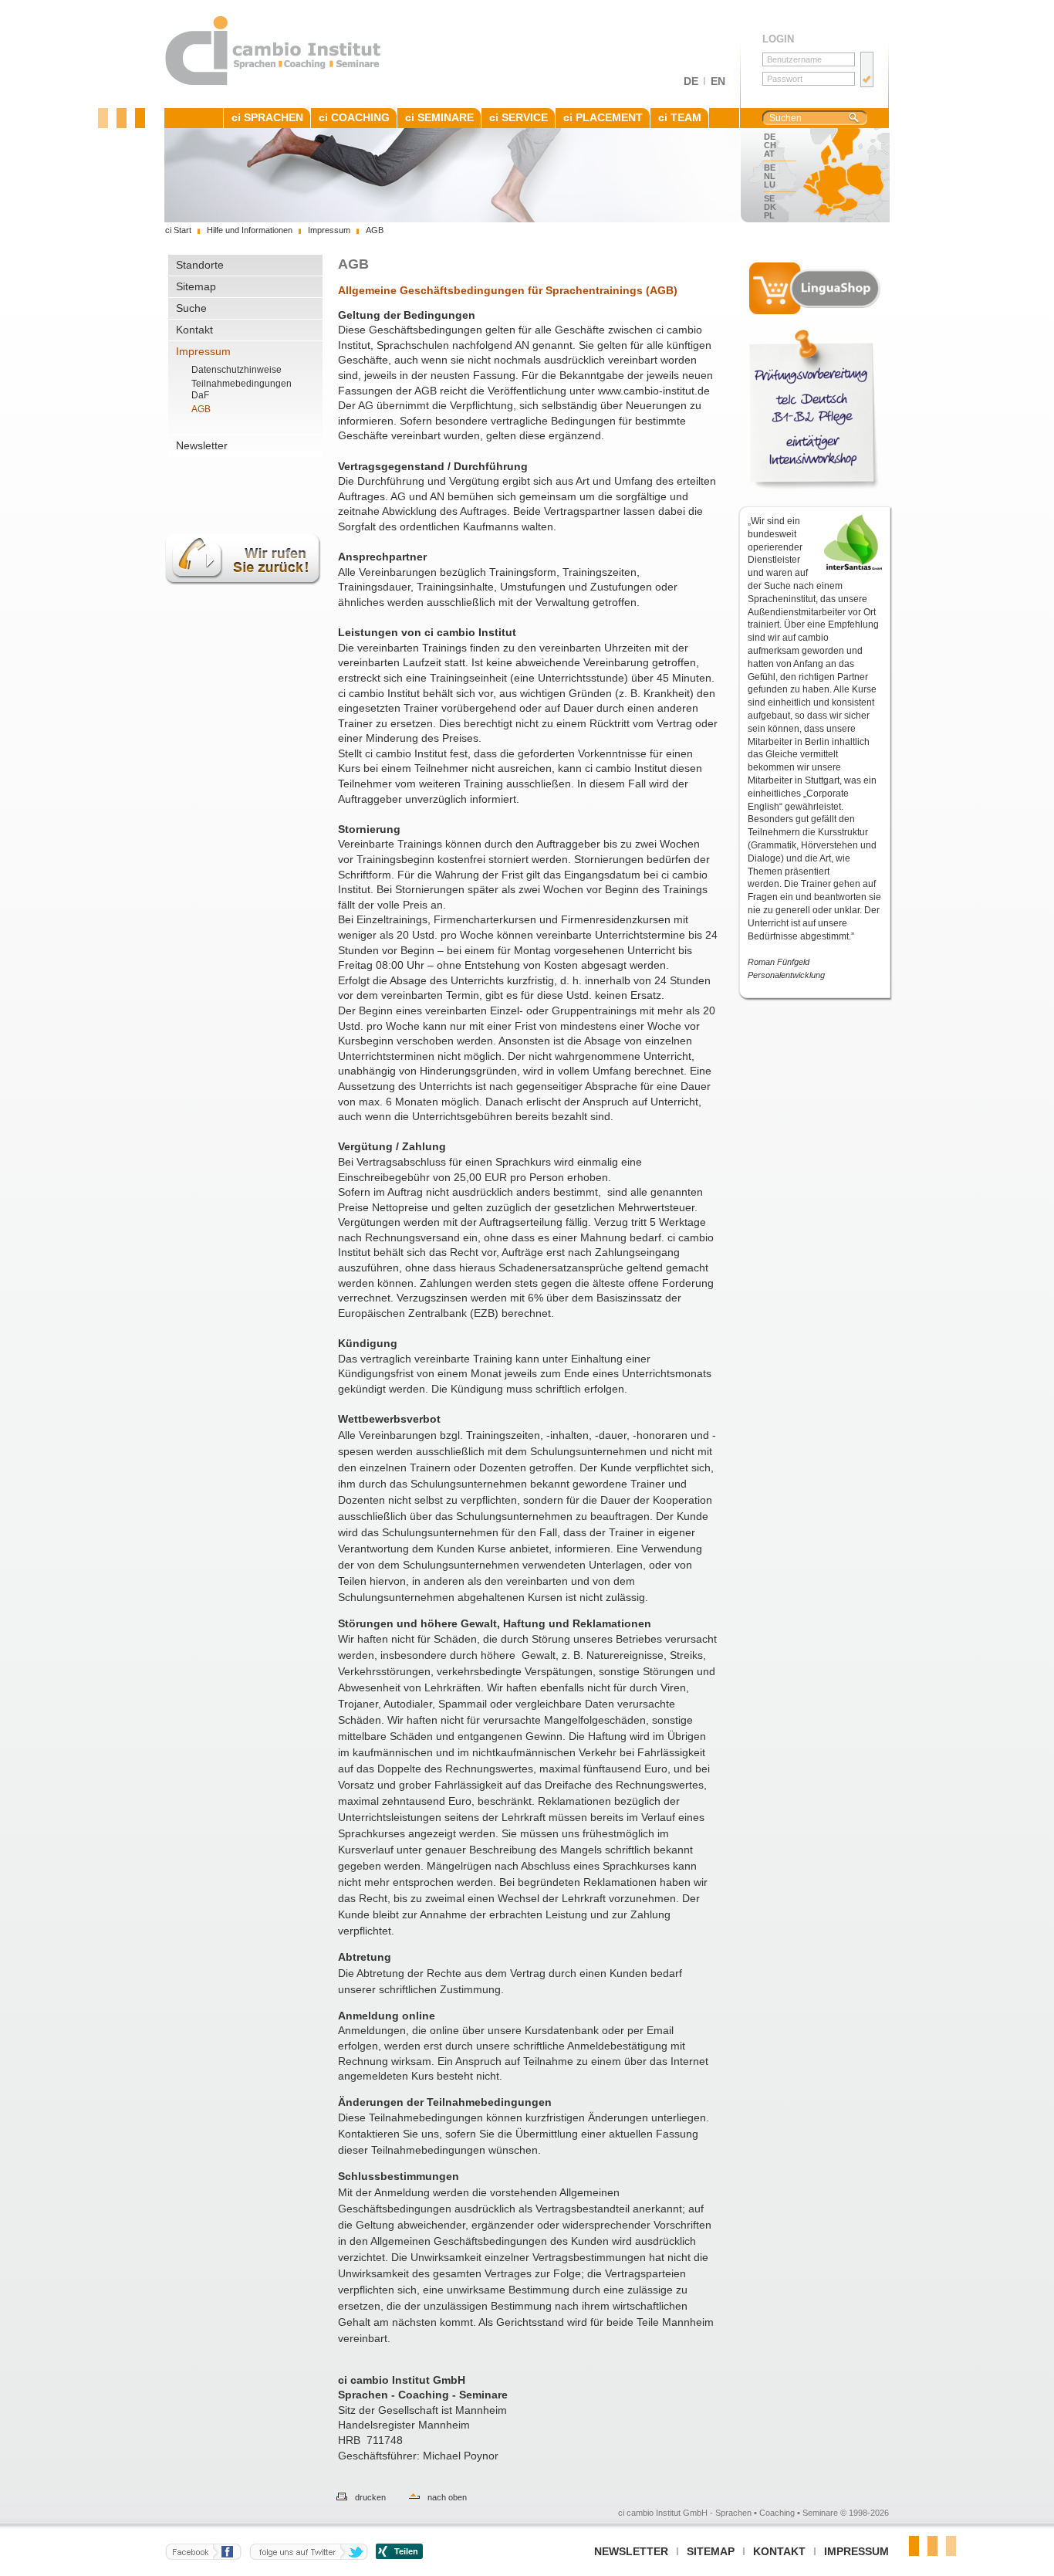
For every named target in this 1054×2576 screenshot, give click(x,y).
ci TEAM (680, 117)
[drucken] (334, 2497)
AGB (201, 409)
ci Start (178, 230)
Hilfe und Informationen (250, 230)
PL (769, 215)
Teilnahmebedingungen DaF (242, 389)
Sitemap (196, 286)
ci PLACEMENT (603, 117)
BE (770, 168)
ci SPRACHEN (267, 117)
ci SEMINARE (439, 117)
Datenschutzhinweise (236, 370)
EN (718, 81)
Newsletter (202, 445)
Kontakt (194, 330)
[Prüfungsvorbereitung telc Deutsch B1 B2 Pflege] (815, 410)
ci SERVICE (519, 117)
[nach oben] (407, 2497)
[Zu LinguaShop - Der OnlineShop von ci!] (815, 288)
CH (770, 145)
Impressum (203, 351)
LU (770, 184)
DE (691, 81)
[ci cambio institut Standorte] (839, 175)
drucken (370, 2497)
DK (770, 207)
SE (769, 198)
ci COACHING (354, 117)
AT (769, 154)
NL (770, 176)
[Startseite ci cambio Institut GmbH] (274, 83)
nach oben (447, 2497)
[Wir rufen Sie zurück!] (243, 594)
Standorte (200, 265)
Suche (191, 308)
